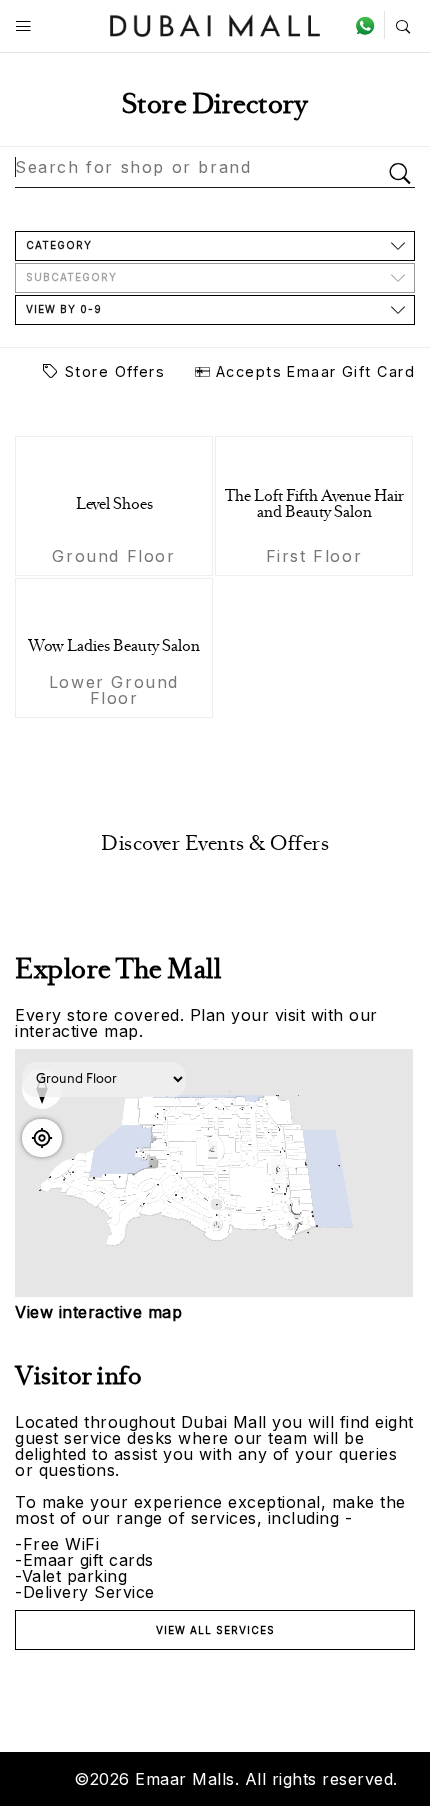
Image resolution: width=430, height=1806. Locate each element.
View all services (215, 1630)
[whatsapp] (369, 25)
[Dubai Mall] (215, 23)
